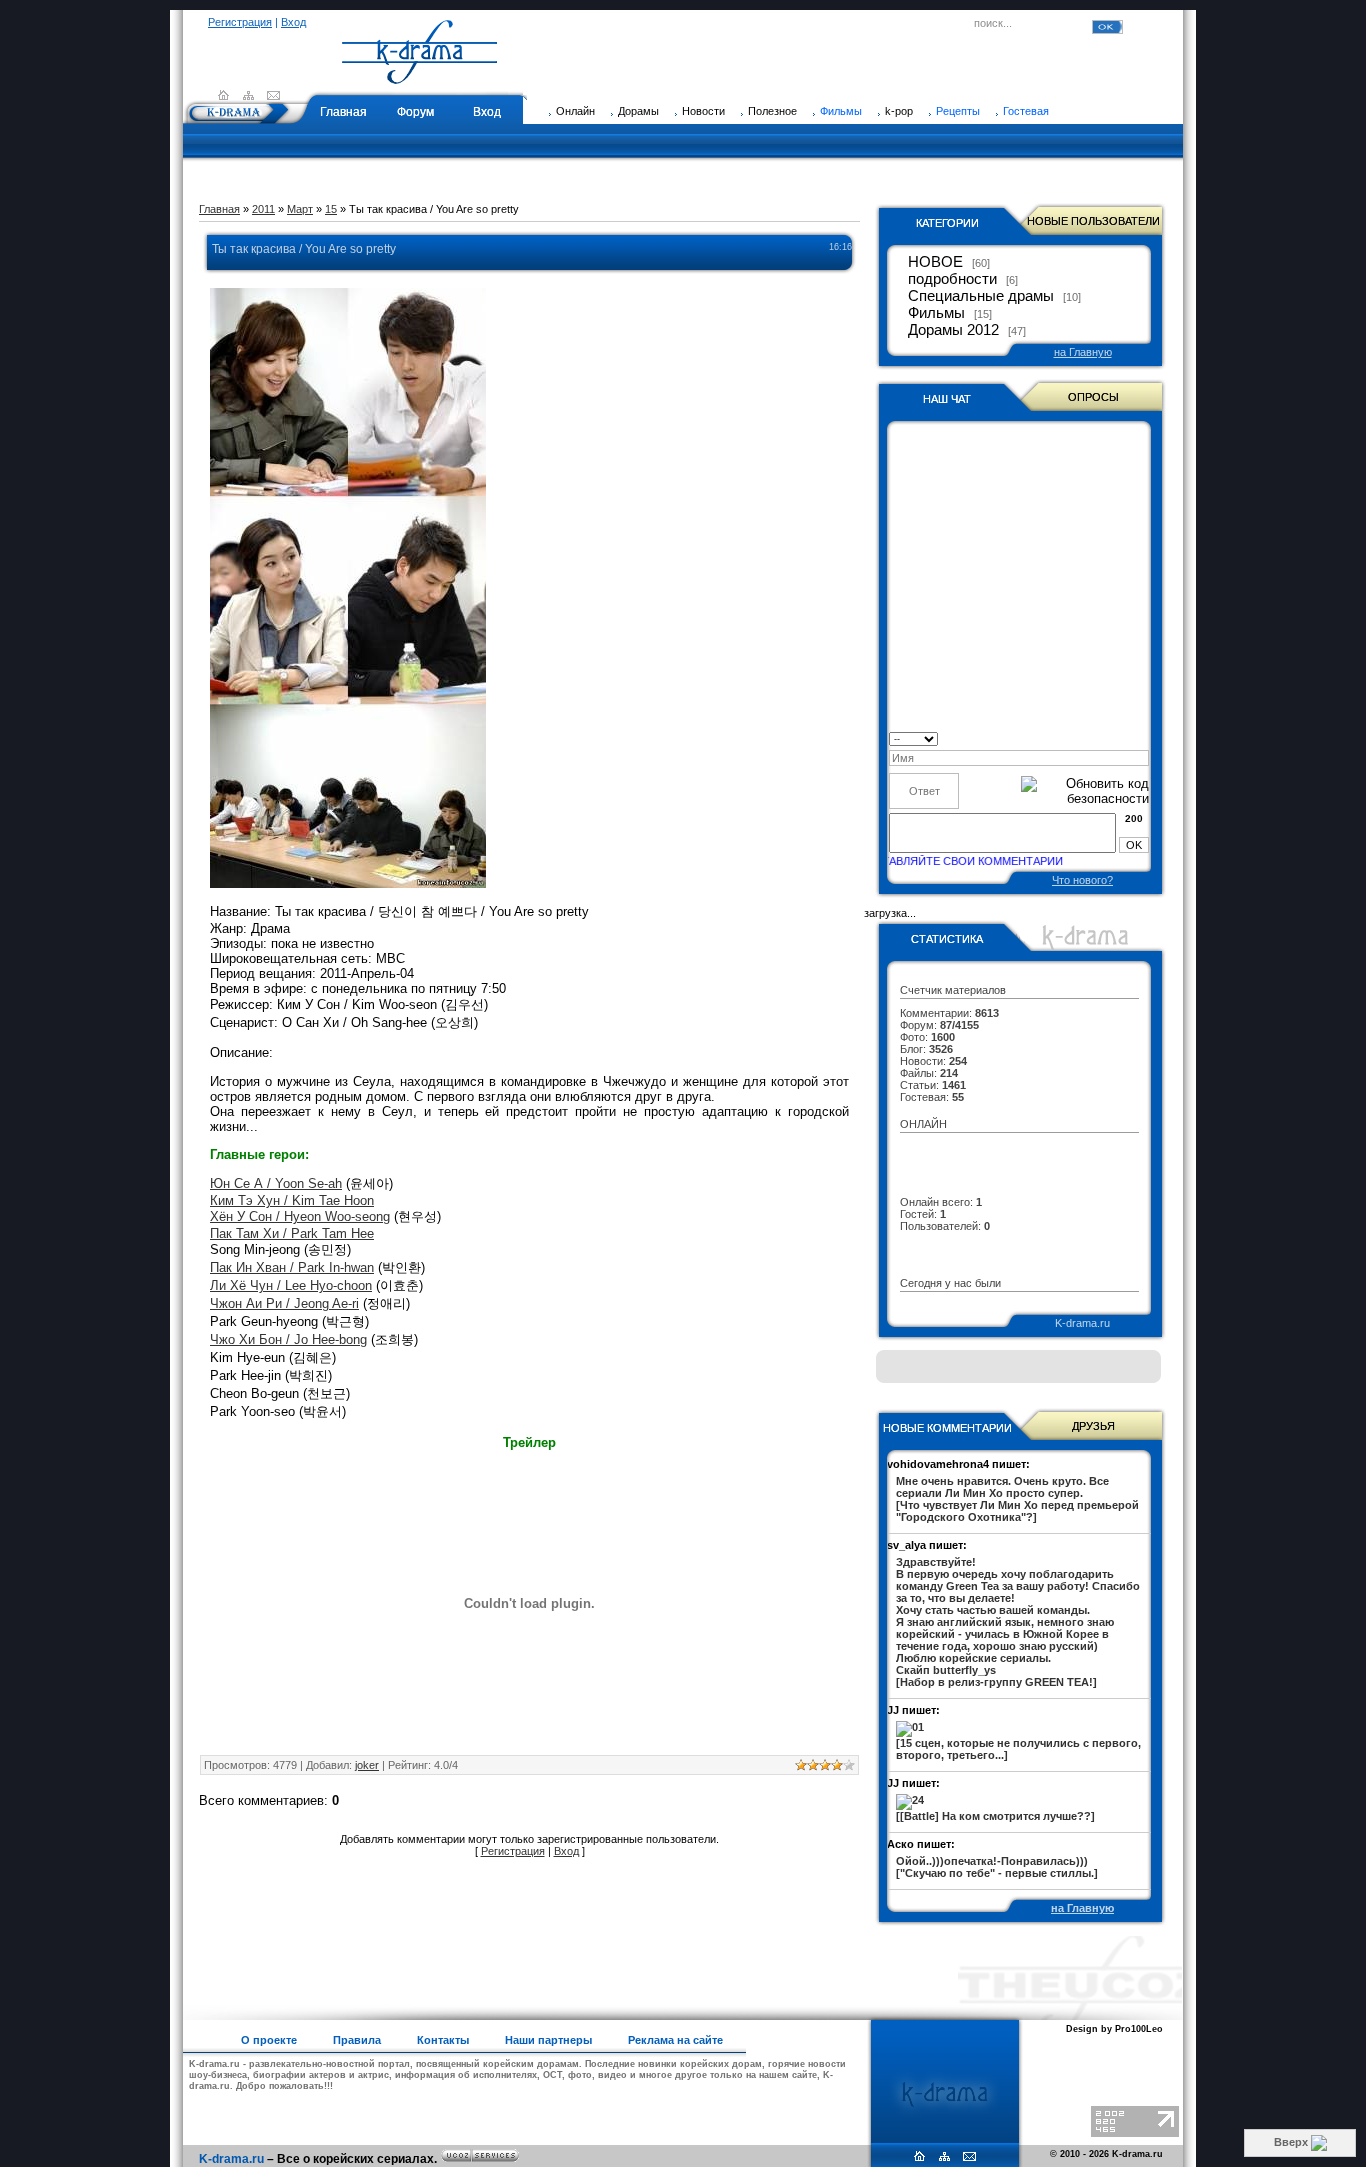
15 (331, 209)
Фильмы (841, 111)
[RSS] (248, 95)
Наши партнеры (548, 2040)
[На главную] (420, 75)
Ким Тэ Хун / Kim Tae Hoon (292, 1200)
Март (300, 209)
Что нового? (1082, 880)
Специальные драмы (981, 296)
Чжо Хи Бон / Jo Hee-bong (288, 1339)
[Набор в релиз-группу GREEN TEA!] (1018, 1622)
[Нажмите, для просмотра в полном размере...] (348, 883)
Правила (357, 2040)
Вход (293, 22)
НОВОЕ (935, 262)
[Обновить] (1142, 737)
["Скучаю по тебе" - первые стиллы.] (997, 1867)
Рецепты (958, 111)
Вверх (1292, 2142)
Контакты (443, 2040)
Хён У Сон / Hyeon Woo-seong (300, 1216)
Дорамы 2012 (953, 330)
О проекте (269, 2040)
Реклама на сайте (675, 2040)
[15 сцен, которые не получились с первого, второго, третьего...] (1018, 1749)
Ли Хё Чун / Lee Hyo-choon (291, 1285)
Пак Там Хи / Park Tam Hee (292, 1233)
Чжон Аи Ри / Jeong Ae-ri (284, 1303)
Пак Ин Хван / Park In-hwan (292, 1267)
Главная (343, 112)
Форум (415, 112)
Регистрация (240, 22)
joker (367, 1765)
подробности (952, 279)
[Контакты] (273, 95)
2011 (263, 209)
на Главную (1083, 352)
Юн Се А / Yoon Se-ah (276, 1183)
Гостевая (1026, 111)
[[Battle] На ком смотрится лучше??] (995, 1816)
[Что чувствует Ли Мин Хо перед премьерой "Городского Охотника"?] (1017, 1499)
